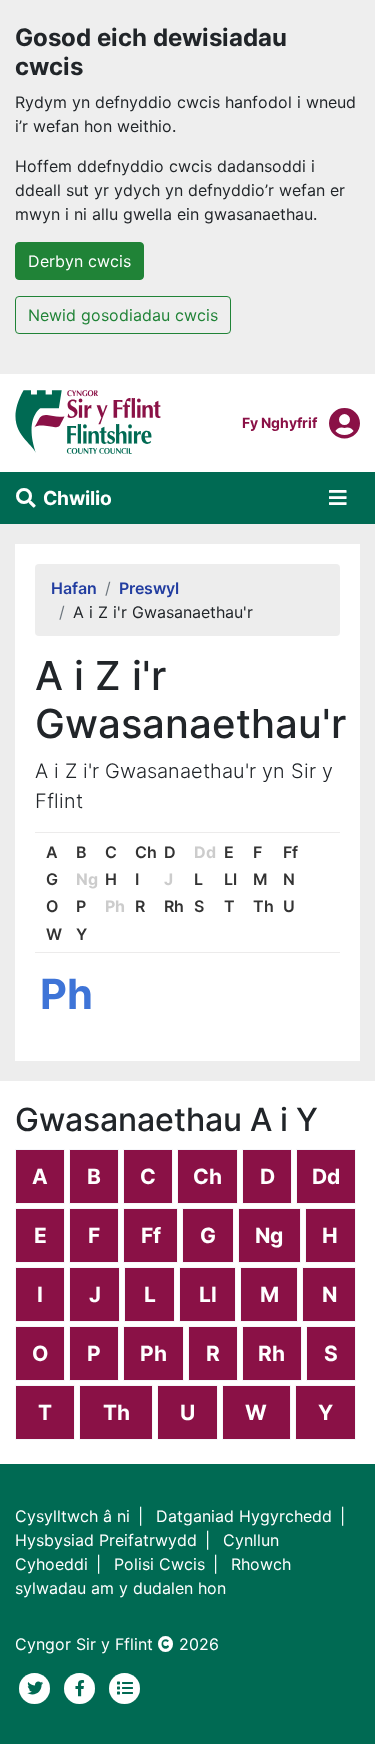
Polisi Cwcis (159, 1564)
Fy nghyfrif (279, 422)
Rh (174, 906)
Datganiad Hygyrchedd (244, 1516)
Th (263, 906)
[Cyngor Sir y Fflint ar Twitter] (37, 1686)
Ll (230, 879)
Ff (290, 852)
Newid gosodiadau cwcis (123, 315)
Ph (153, 1353)
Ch (146, 852)
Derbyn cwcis (79, 261)
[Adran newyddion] (125, 1686)
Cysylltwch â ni (72, 1516)
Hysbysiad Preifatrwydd (106, 1540)
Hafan (74, 588)
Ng (269, 1235)
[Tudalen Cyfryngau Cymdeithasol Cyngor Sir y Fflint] (82, 1686)
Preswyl (149, 588)
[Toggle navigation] (338, 498)
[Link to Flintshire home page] (88, 421)
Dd (326, 1176)
